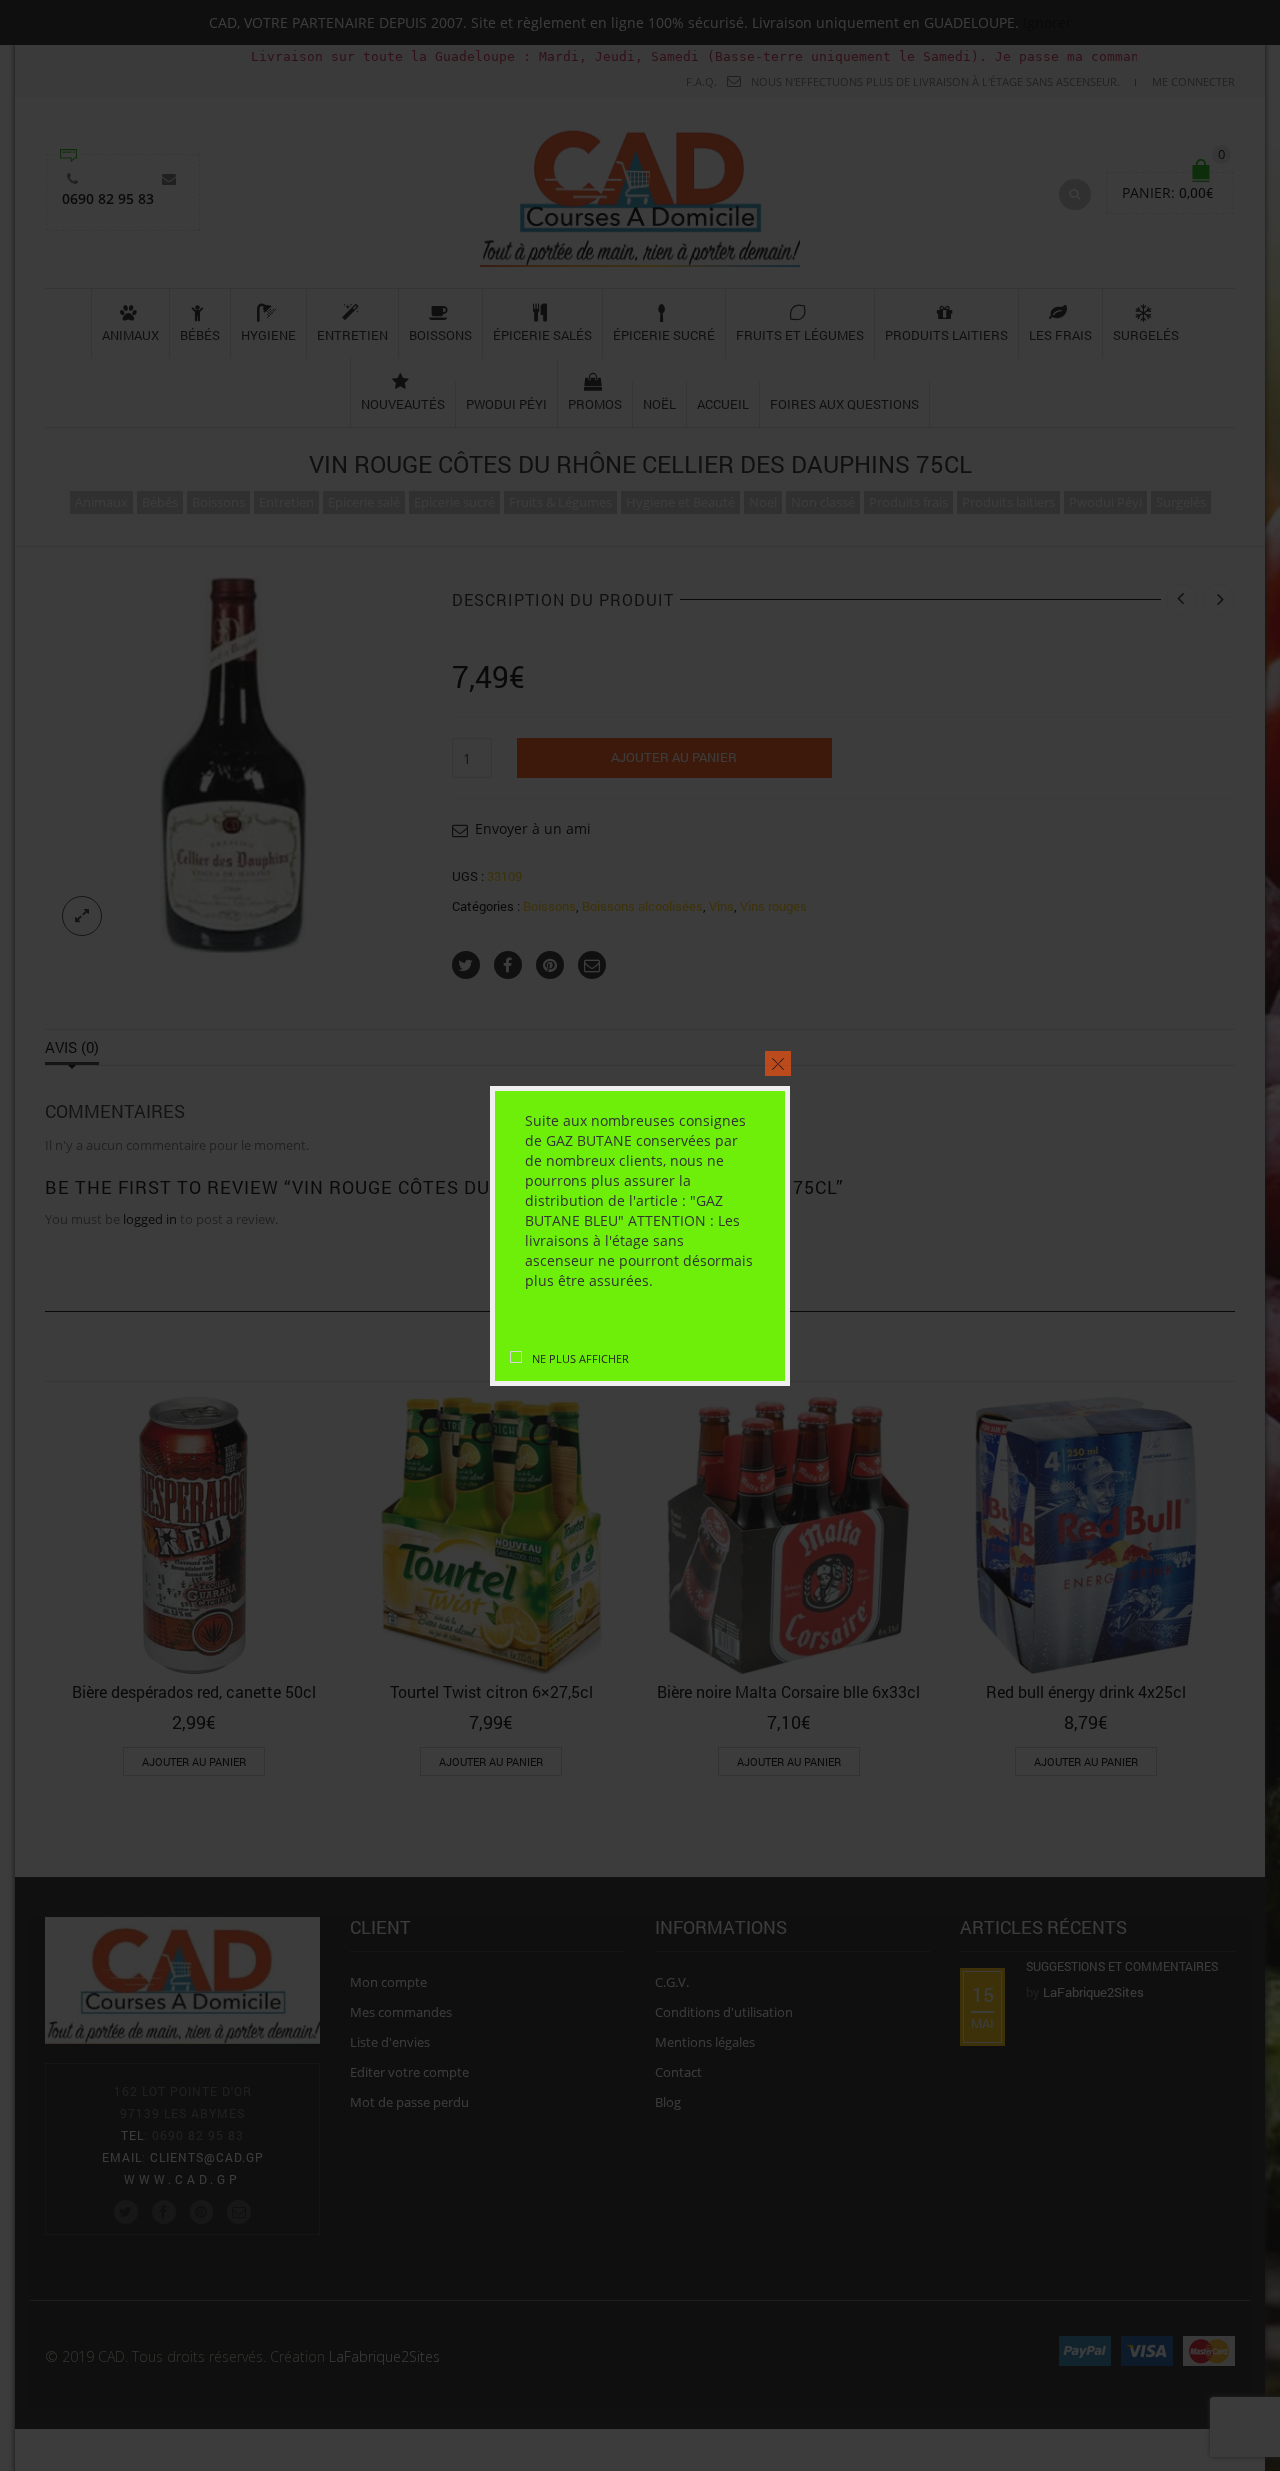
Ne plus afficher (580, 1358)
